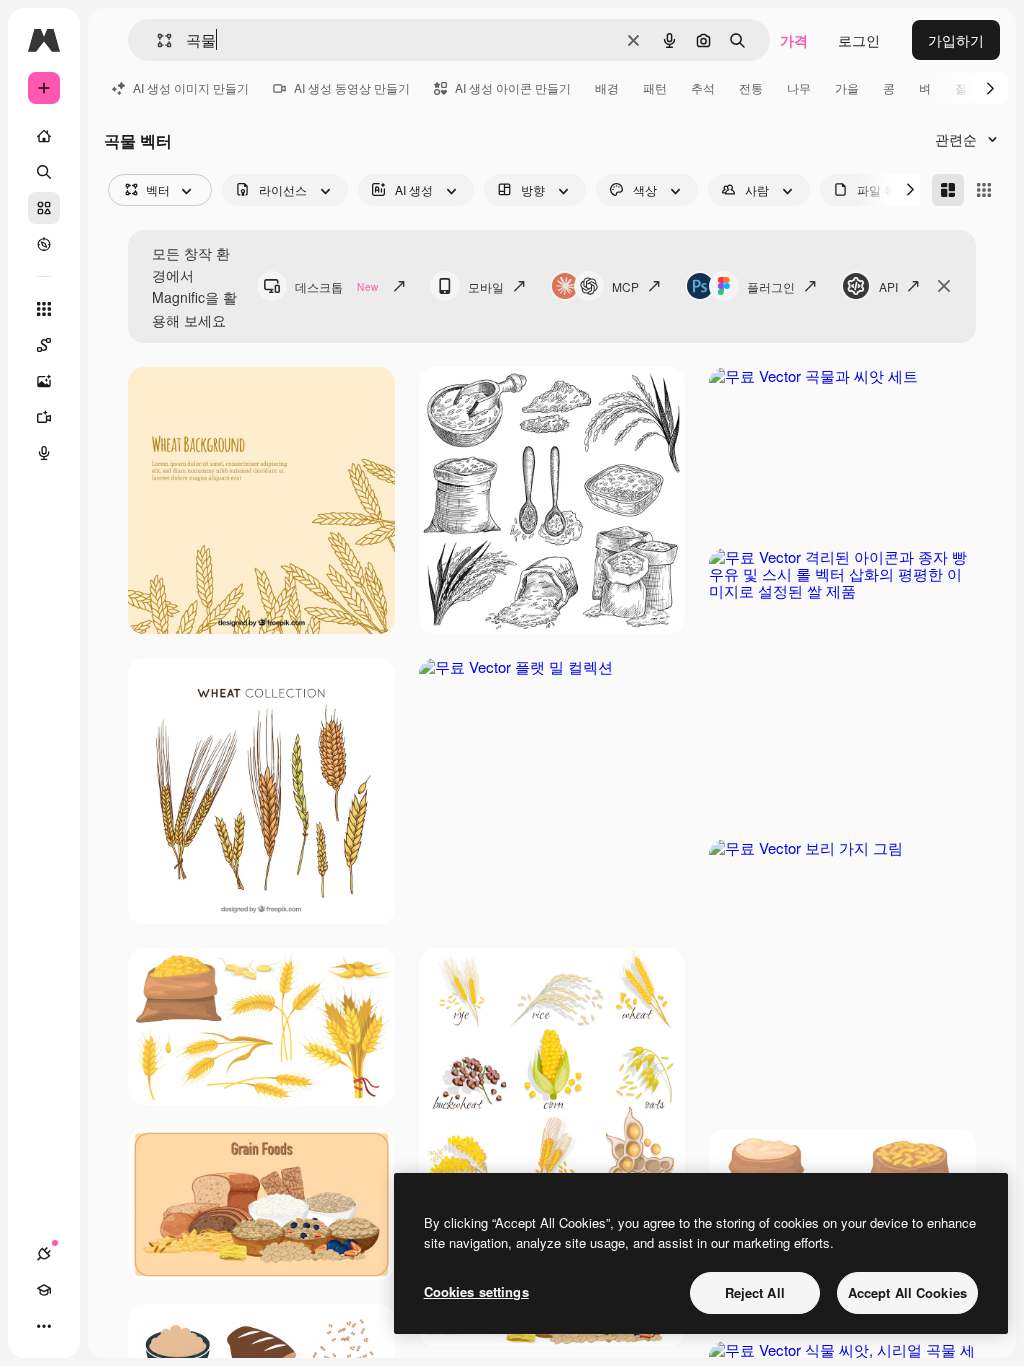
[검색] (44, 172)
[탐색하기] (44, 244)
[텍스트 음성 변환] (44, 453)
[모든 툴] (44, 309)
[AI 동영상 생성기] (44, 417)
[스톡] (44, 208)
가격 (794, 40)
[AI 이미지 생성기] (44, 381)
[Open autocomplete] (156, 40)
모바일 (486, 286)
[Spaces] (44, 345)
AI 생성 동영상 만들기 (352, 87)
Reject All (755, 1292)
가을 (847, 87)
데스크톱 (336, 286)
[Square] (984, 190)
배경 (607, 87)
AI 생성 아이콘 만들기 (513, 87)
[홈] (44, 136)
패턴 (655, 87)
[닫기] (944, 286)
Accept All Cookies (907, 1292)
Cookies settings (476, 1291)
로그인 (859, 40)
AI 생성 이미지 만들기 (191, 87)
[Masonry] (948, 190)
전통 (751, 87)
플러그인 (771, 286)
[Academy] (44, 1290)
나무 (799, 87)
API (888, 286)
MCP (625, 286)
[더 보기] (44, 1326)
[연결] (44, 1254)
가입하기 (956, 40)
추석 (703, 87)
